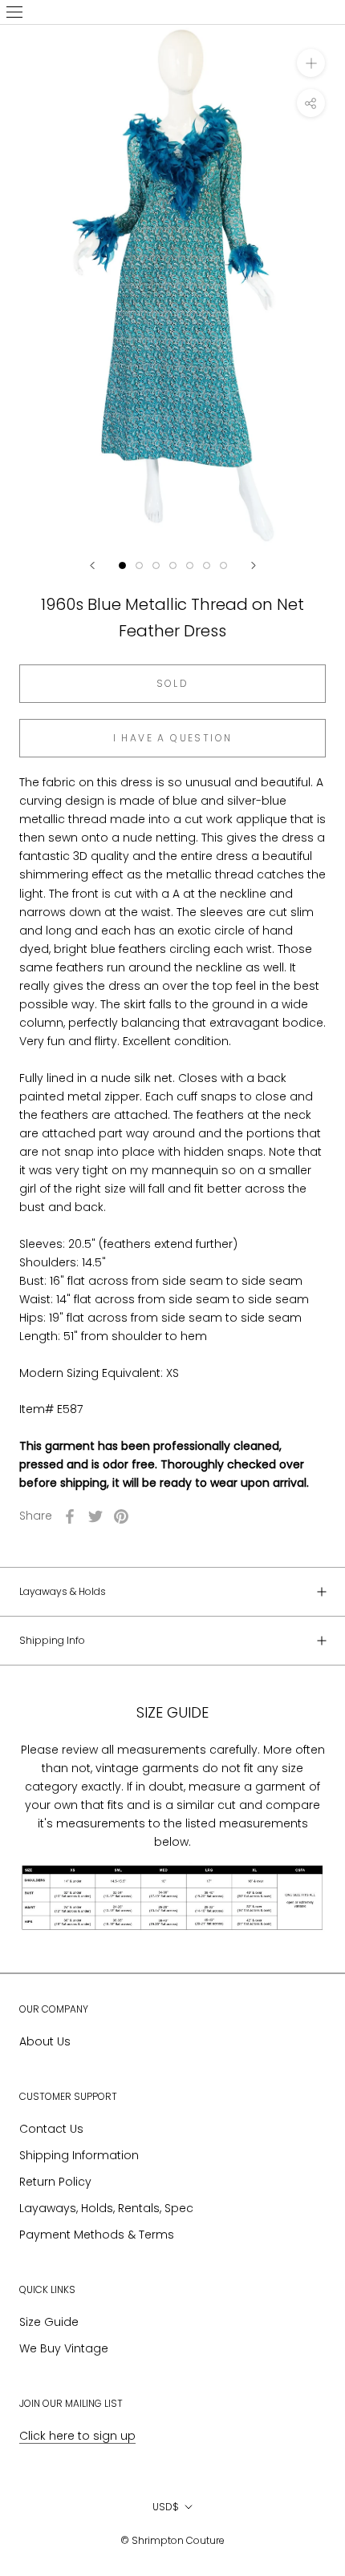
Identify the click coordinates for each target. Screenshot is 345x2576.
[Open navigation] (14, 12)
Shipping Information (79, 2155)
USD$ (166, 2507)
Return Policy (55, 2182)
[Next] (254, 565)
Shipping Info (52, 1640)
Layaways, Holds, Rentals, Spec (106, 2208)
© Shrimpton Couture (172, 2540)
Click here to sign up (77, 2436)
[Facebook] (70, 1516)
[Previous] (92, 565)
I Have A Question (173, 738)
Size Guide (49, 2322)
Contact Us (51, 2129)
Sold (173, 683)
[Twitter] (95, 1516)
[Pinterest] (121, 1516)
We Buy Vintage (64, 2348)
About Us (45, 2041)
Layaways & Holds (63, 1591)
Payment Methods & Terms (97, 2235)
